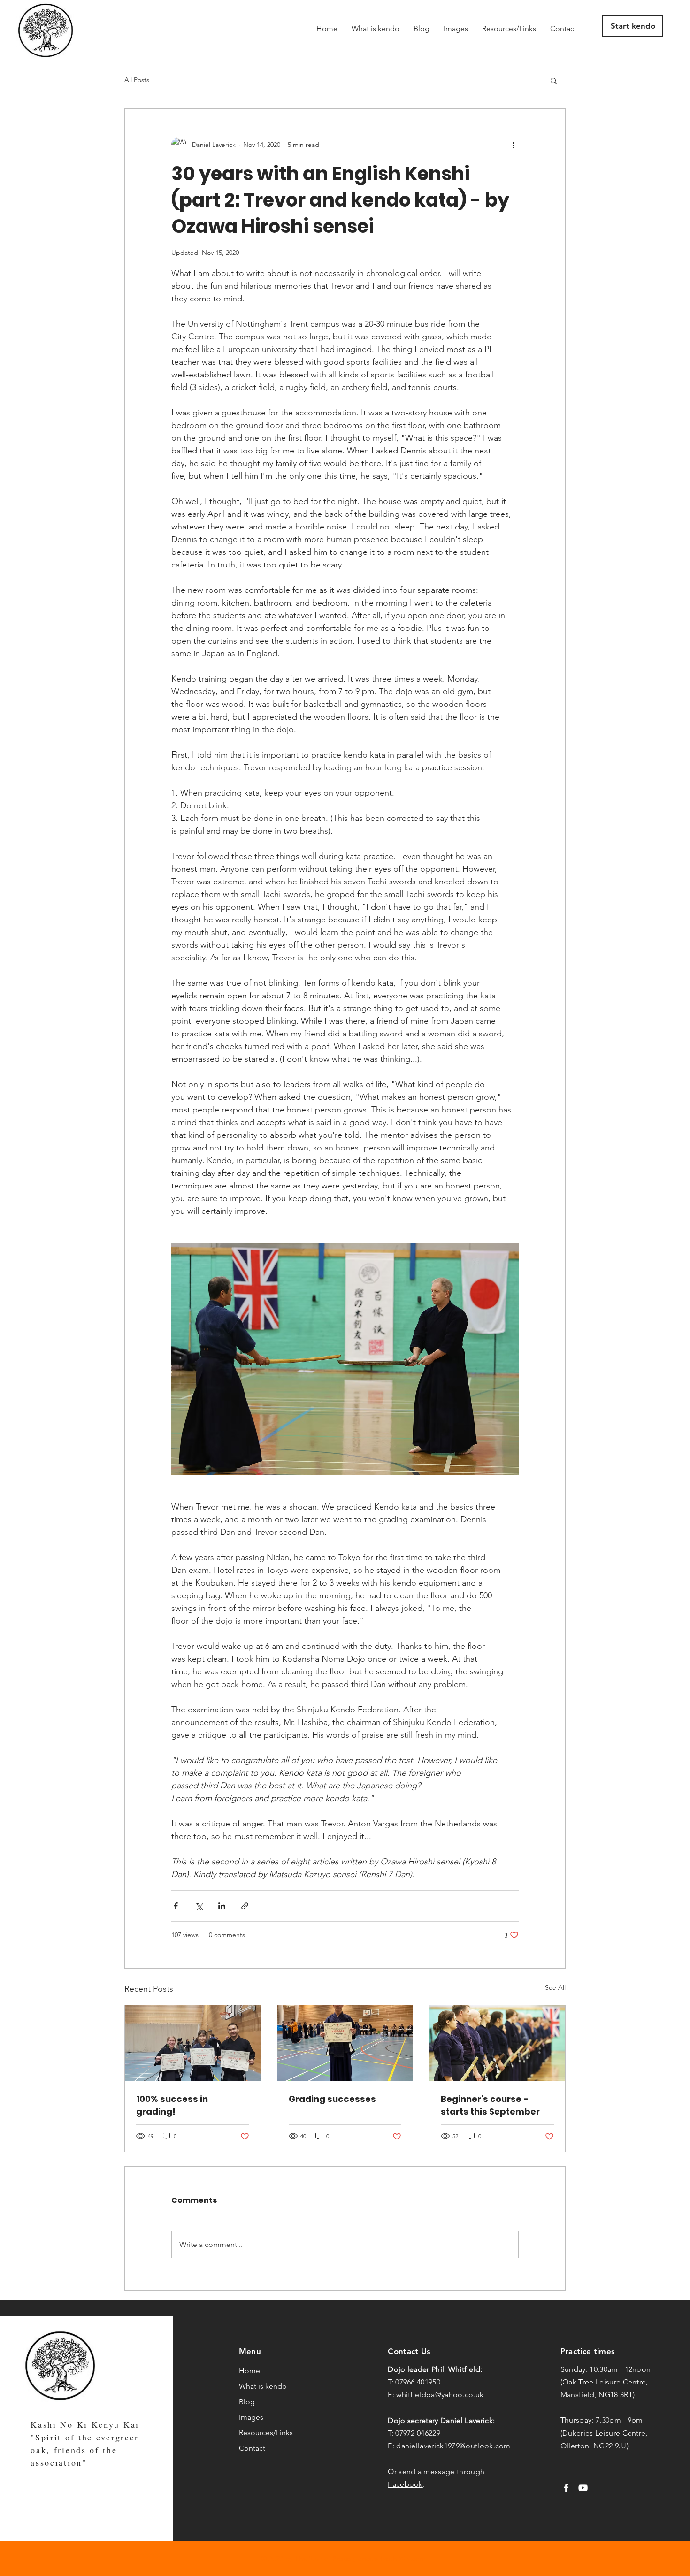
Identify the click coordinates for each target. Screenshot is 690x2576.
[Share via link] (245, 1906)
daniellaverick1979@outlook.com (453, 2446)
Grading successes (332, 2099)
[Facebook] (566, 2488)
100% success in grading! (172, 2105)
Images (251, 2417)
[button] (554, 80)
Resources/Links (266, 2433)
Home (249, 2371)
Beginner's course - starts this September (490, 2105)
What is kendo (263, 2386)
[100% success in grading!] (193, 2043)
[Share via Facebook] (176, 1906)
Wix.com (412, 2558)
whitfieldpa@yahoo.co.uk (440, 2395)
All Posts (137, 80)
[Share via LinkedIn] (222, 1906)
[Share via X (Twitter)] (199, 1906)
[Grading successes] (345, 2043)
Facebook (405, 2484)
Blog (247, 2402)
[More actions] (513, 145)
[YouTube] (583, 2488)
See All (555, 1987)
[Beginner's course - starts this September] (497, 2043)
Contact (252, 2448)
